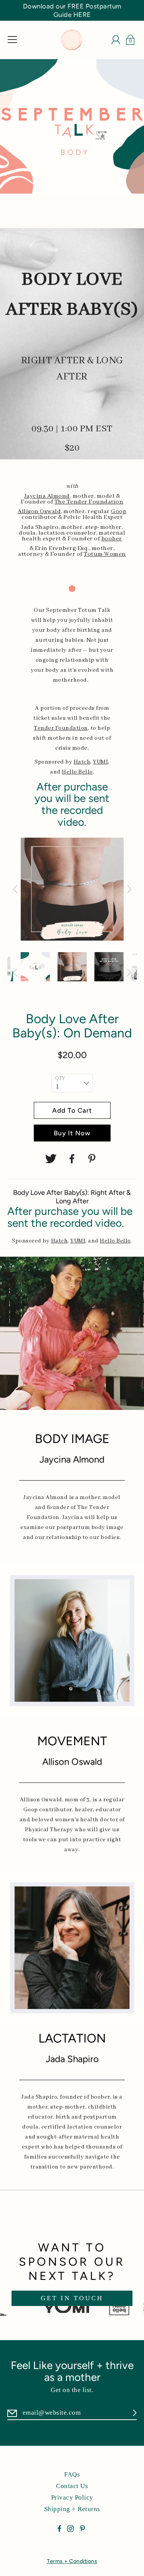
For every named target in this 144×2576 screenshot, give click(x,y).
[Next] (129, 889)
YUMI (100, 762)
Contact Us (72, 2486)
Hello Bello (77, 772)
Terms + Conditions (72, 2561)
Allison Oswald (39, 512)
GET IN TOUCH (72, 2298)
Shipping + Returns (72, 2509)
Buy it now (72, 1133)
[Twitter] (51, 1159)
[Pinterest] (93, 1159)
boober (112, 539)
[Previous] (15, 889)
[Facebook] (72, 1159)
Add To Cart (72, 1110)
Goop (119, 512)
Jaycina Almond (47, 496)
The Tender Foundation (89, 502)
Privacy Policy (72, 2497)
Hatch (82, 762)
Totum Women (105, 554)
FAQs (72, 2474)
